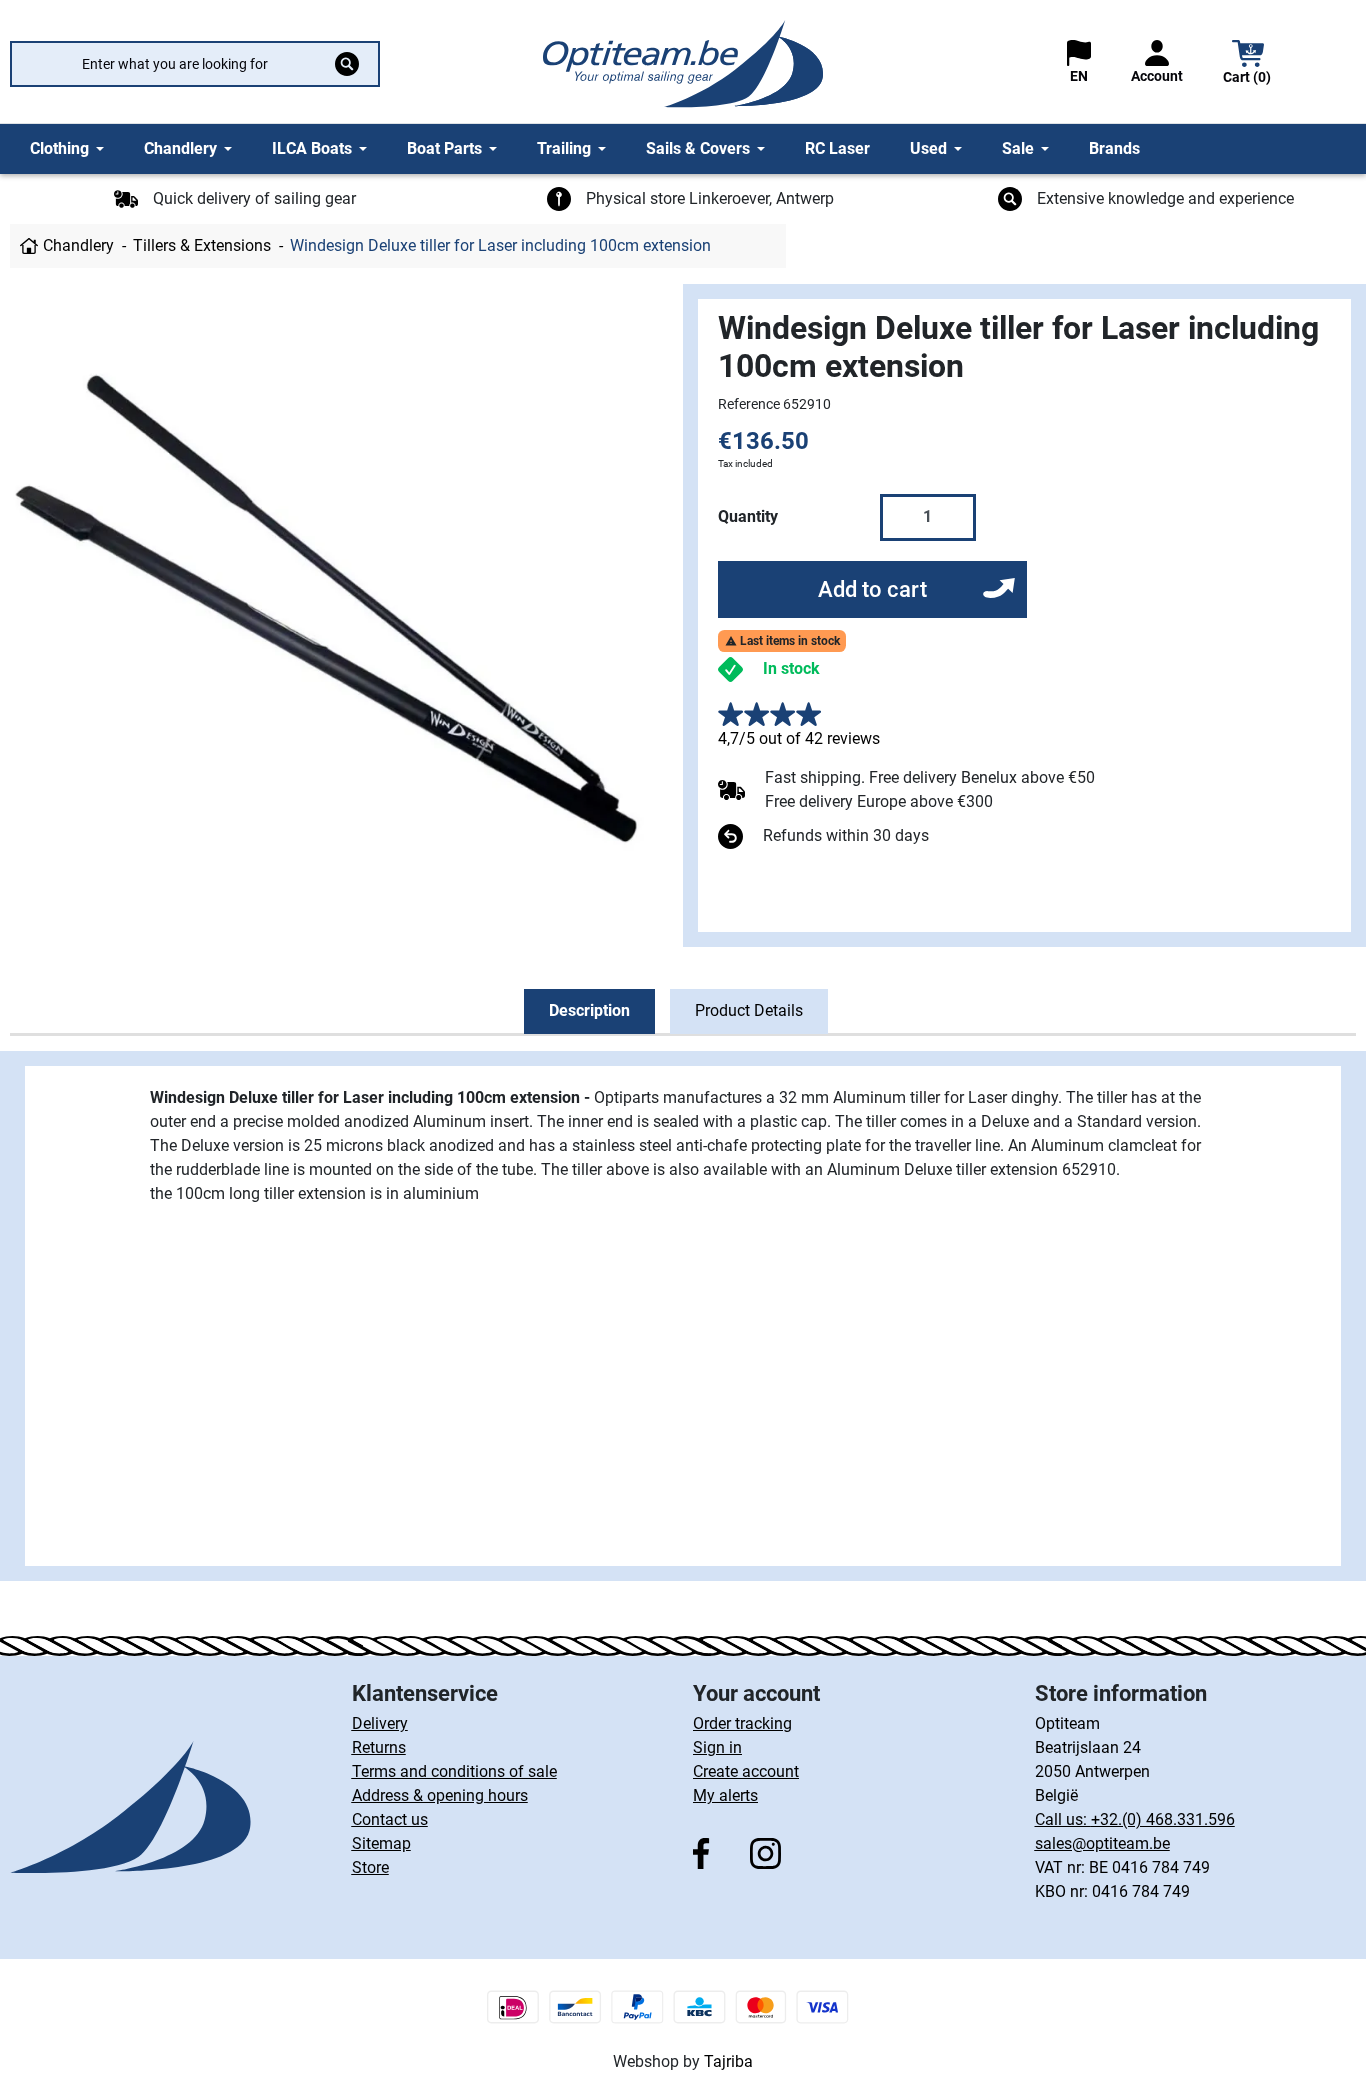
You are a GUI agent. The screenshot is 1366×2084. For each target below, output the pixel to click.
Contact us (390, 1819)
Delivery (380, 1723)
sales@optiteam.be (1102, 1843)
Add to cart (872, 589)
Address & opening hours (440, 1795)
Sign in (717, 1747)
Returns (379, 1747)
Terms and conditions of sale (454, 1771)
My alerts (725, 1795)
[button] (1248, 64)
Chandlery (78, 245)
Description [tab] (589, 1010)
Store (370, 1867)
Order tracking (742, 1723)
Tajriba (728, 2061)
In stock (791, 668)
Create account (746, 1771)
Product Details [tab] (749, 1010)
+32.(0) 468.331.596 (1163, 1819)
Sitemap (381, 1843)
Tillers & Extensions (202, 245)
